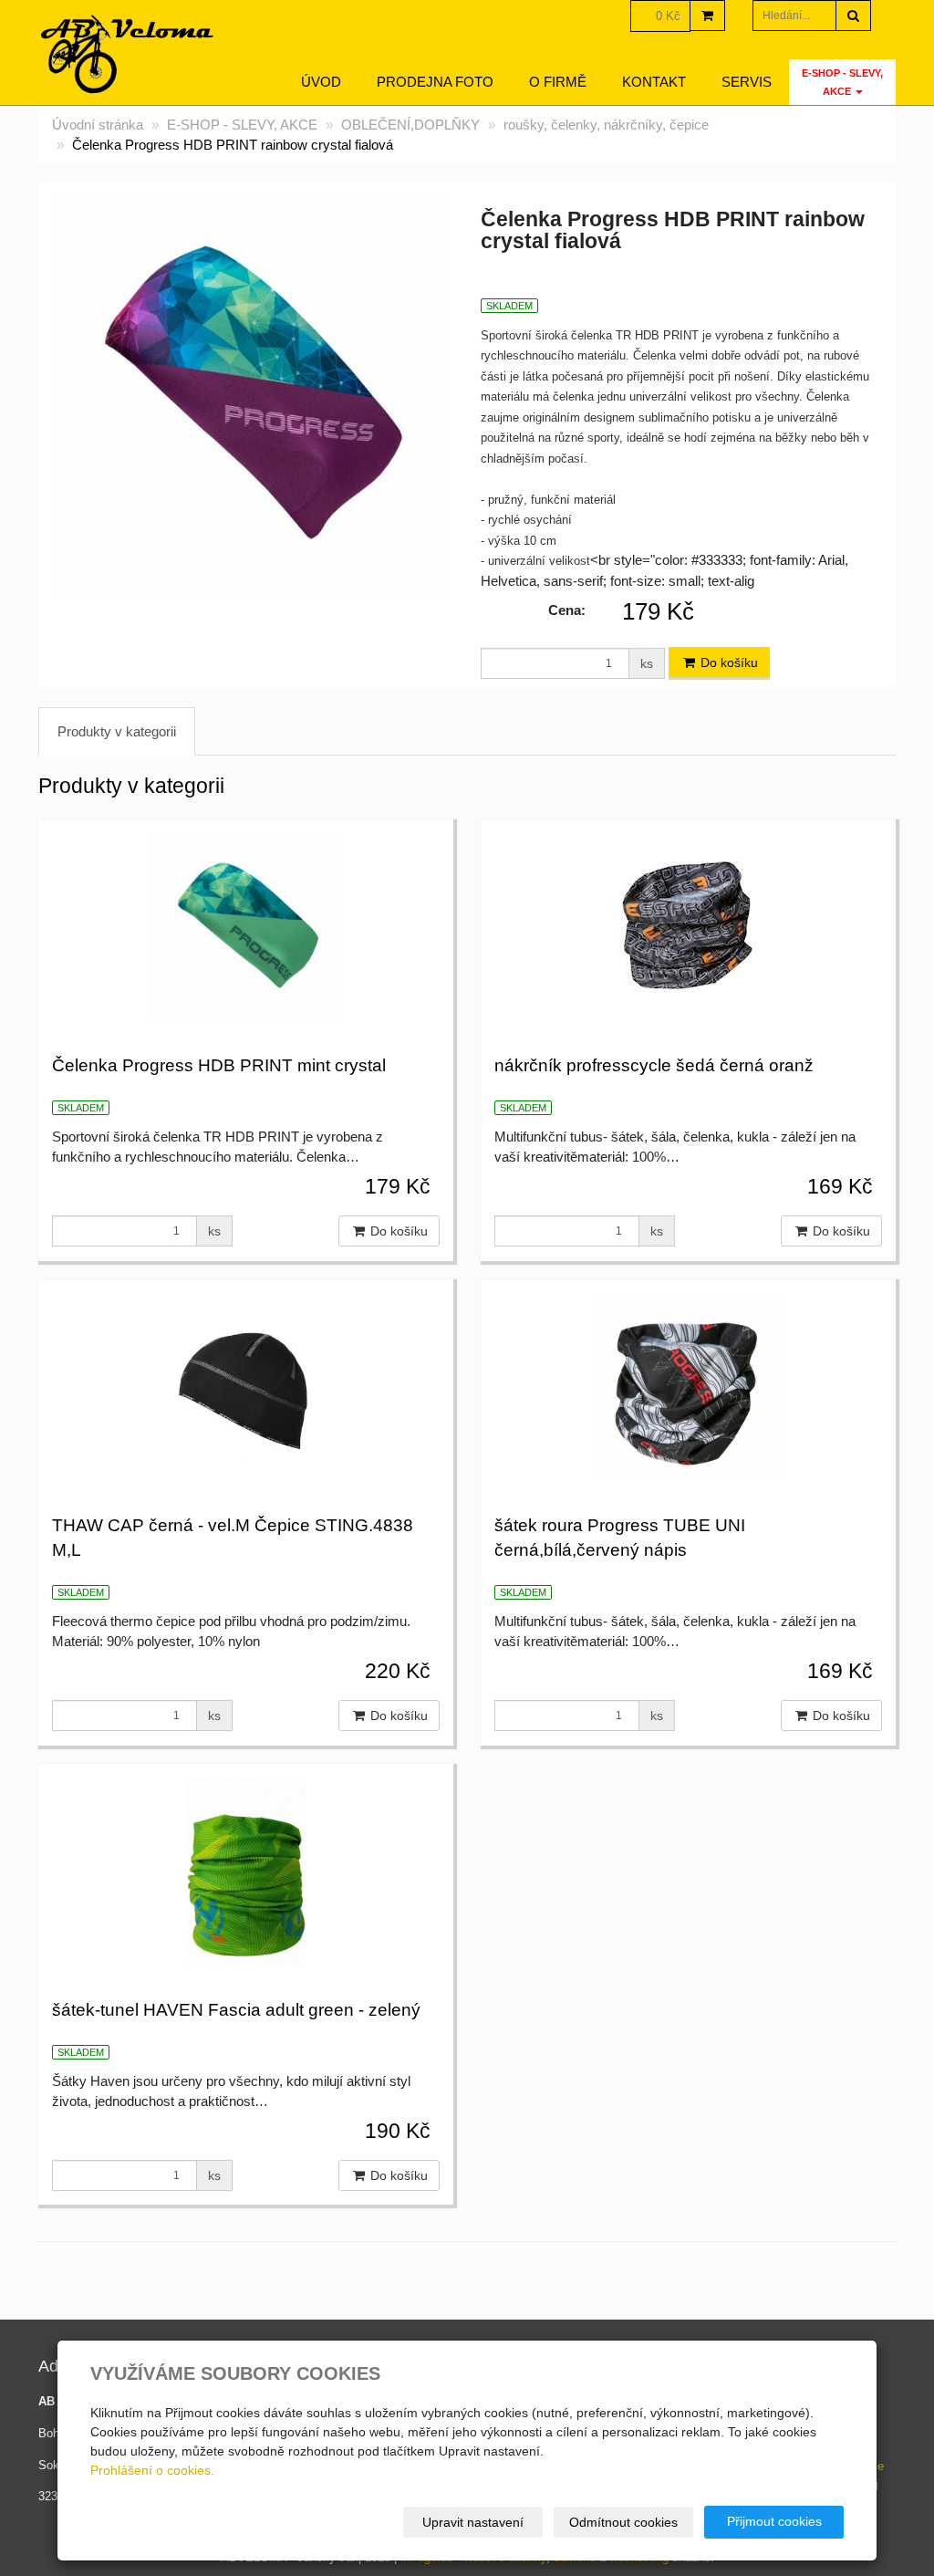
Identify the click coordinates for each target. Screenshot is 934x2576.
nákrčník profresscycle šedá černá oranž (654, 1065)
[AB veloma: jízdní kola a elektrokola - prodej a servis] (128, 55)
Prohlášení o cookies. (152, 2470)
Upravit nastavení (473, 2522)
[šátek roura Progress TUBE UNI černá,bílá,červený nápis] (688, 1385)
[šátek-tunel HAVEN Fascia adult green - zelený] (246, 1870)
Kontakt (654, 82)
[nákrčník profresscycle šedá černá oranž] (688, 925)
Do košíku (727, 662)
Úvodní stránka (98, 125)
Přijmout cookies (774, 2521)
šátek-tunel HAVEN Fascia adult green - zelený (236, 2010)
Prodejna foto (435, 82)
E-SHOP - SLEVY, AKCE (842, 82)
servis (747, 82)
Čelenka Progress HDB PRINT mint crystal (219, 1065)
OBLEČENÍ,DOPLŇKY (410, 125)
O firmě (558, 82)
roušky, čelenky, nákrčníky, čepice (606, 125)
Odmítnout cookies (623, 2522)
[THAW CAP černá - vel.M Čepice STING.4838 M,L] (246, 1385)
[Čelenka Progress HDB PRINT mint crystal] (246, 925)
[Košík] (707, 16)
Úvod (321, 82)
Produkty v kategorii (117, 731)
